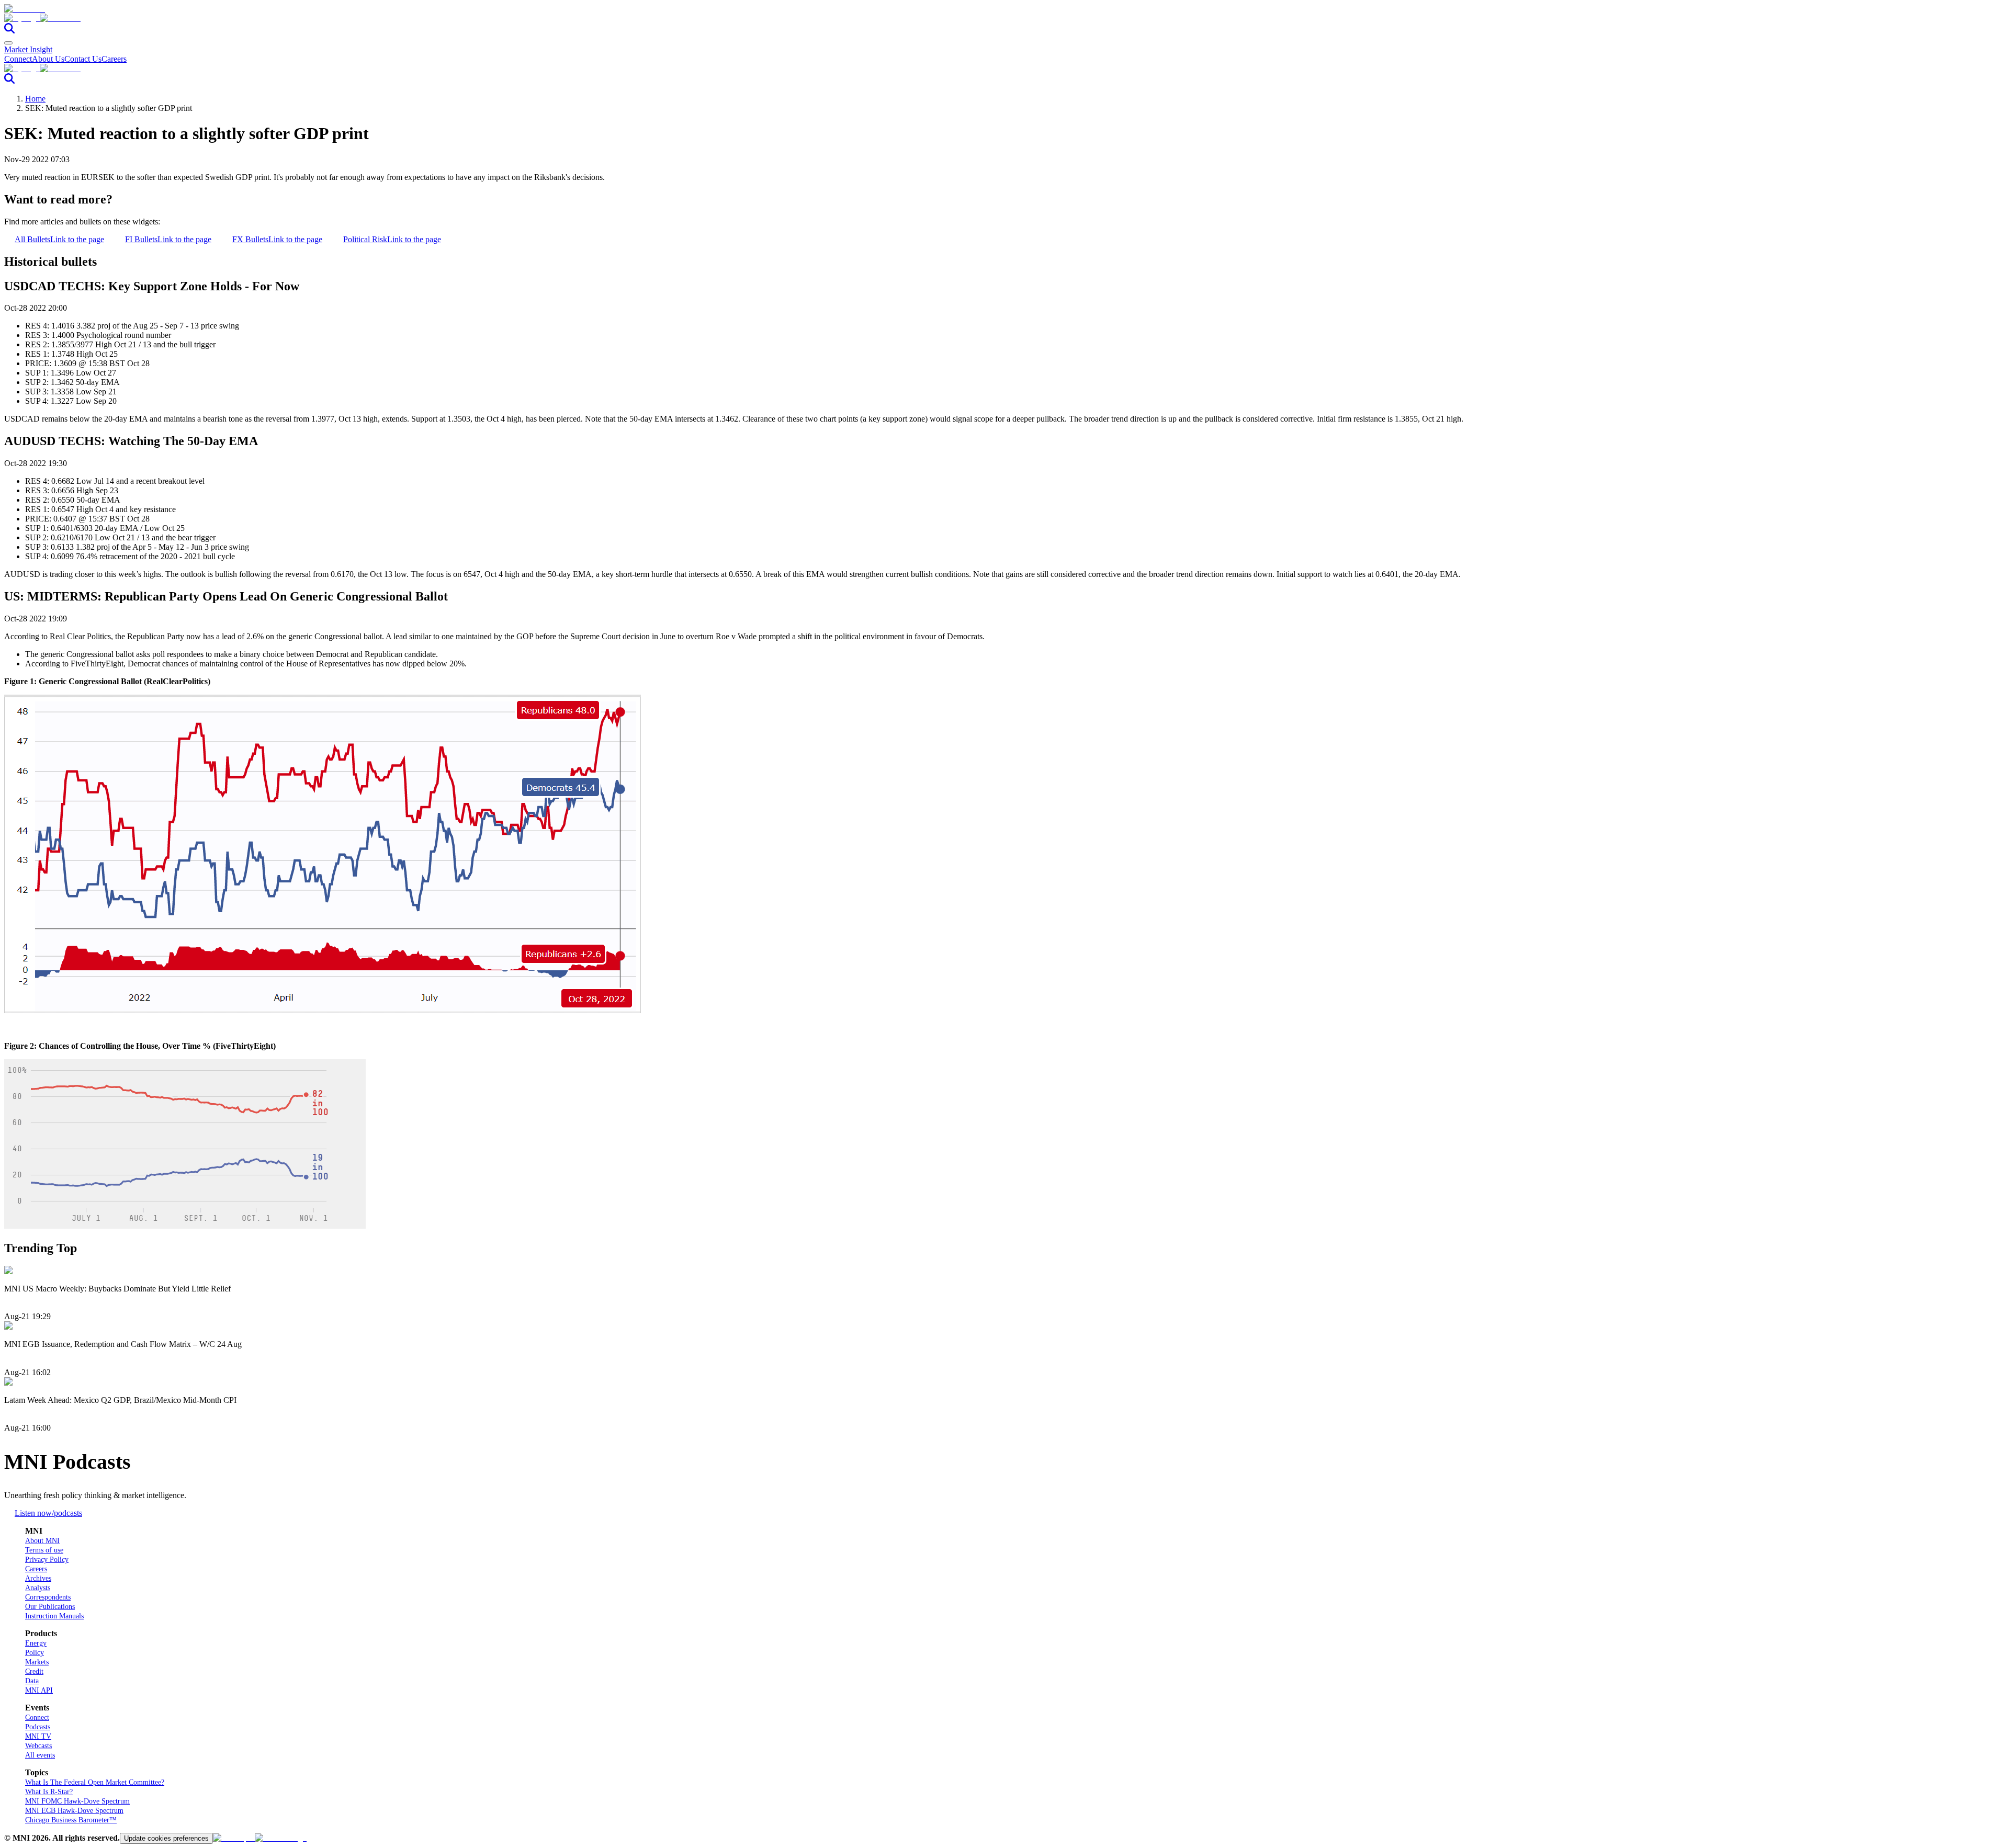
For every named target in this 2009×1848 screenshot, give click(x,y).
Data (32, 1681)
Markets (37, 1662)
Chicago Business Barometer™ (71, 1820)
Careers (114, 59)
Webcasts (38, 1746)
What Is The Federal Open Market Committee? (95, 1782)
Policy (35, 1653)
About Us (48, 59)
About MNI (42, 1541)
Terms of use (44, 1550)
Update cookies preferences (166, 1838)
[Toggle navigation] (8, 43)
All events (40, 1755)
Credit (34, 1671)
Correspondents (48, 1597)
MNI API (39, 1690)
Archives (38, 1578)
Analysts (38, 1588)
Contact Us (83, 59)
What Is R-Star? (49, 1792)
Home (35, 99)
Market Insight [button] (28, 49)
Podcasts (38, 1727)
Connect (18, 59)
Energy (36, 1643)
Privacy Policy (47, 1560)
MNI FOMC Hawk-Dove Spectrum (77, 1801)
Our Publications (50, 1607)
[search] (9, 31)
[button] (1004, 18)
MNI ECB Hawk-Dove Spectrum (74, 1811)
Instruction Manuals (54, 1616)
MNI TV (38, 1736)
